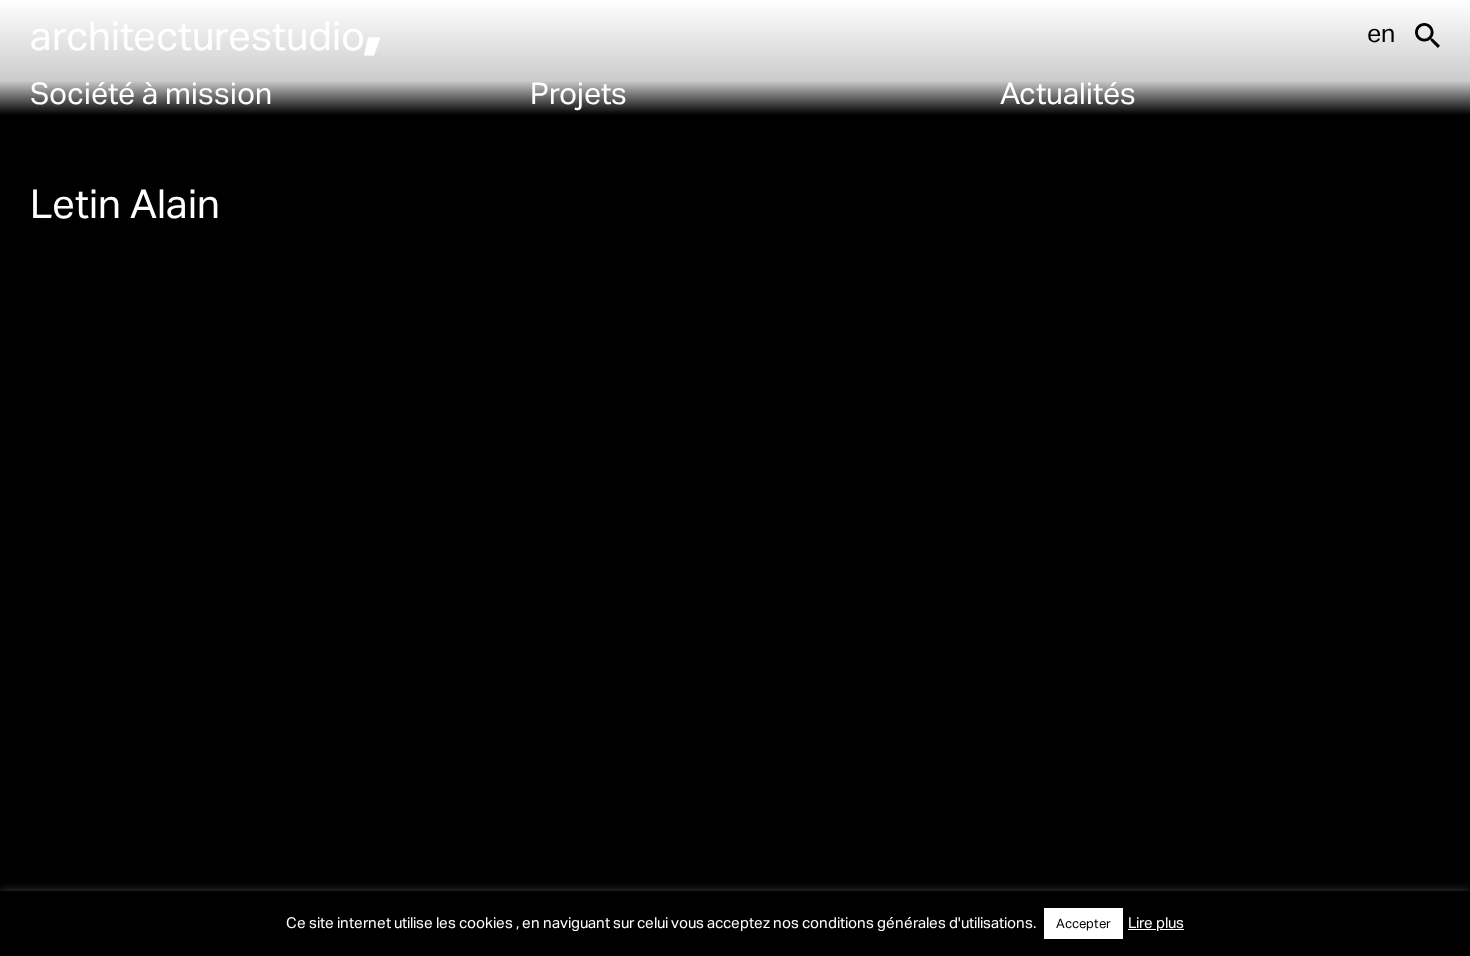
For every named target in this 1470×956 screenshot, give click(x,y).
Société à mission (151, 92)
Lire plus (1156, 922)
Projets (578, 92)
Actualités (1068, 92)
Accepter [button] (1083, 923)
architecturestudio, (206, 34)
